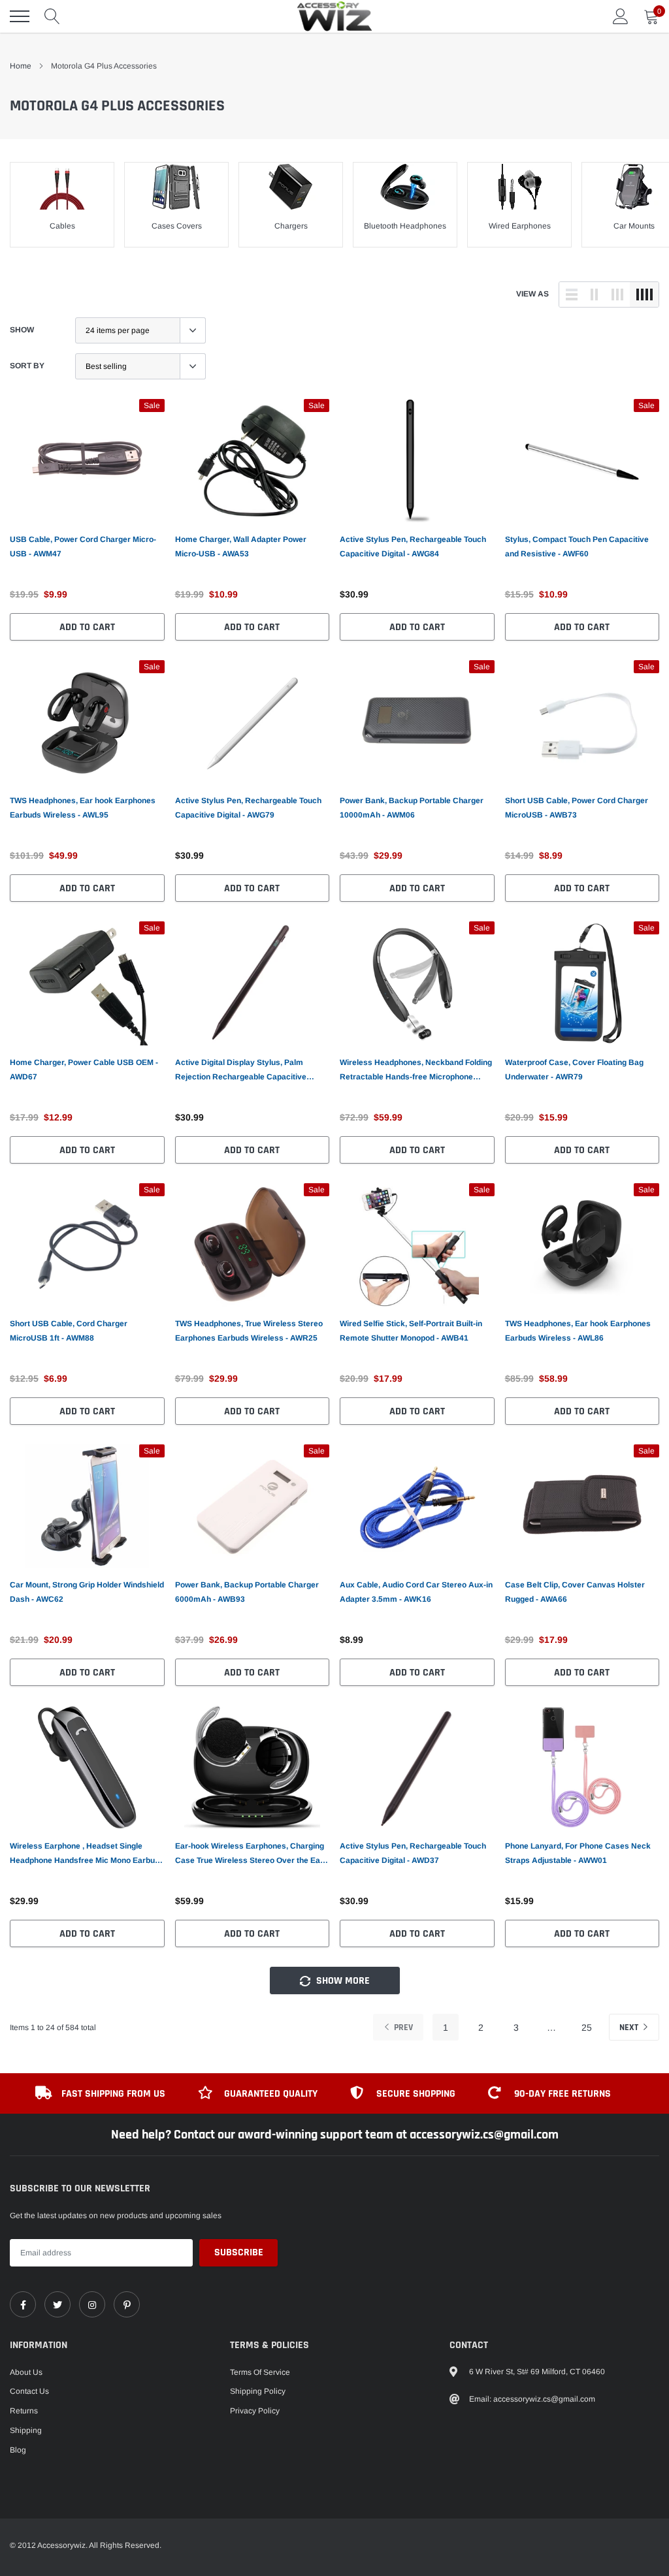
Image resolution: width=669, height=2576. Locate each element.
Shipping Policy (258, 2391)
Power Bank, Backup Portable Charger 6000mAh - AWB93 (247, 1592)
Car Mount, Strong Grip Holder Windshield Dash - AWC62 (87, 1592)
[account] (621, 16)
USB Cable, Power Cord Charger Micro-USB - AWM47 (83, 547)
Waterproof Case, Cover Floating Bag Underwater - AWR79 (574, 1070)
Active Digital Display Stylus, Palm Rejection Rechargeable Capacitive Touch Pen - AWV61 (241, 1071)
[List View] (572, 294)
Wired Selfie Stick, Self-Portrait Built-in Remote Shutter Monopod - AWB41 (411, 1331)
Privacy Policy (255, 2411)
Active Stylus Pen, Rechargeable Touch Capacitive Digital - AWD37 (413, 1853)
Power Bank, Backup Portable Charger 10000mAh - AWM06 (412, 808)
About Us (26, 2372)
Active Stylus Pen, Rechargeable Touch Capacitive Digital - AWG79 (248, 808)
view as (532, 294)
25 (587, 2027)
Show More (342, 1981)
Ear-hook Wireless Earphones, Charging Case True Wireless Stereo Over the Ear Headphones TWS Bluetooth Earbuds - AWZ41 (250, 1854)
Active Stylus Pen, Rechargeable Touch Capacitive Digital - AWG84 (413, 547)
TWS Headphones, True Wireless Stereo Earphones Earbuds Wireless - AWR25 (249, 1331)
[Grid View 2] (595, 294)
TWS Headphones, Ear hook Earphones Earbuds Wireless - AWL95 (83, 808)
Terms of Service (260, 2372)
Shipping (26, 2430)
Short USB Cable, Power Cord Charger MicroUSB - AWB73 (577, 808)
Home (21, 66)
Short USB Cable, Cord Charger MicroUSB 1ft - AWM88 (69, 1331)
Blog (18, 2450)
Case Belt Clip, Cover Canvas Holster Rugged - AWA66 (575, 1592)
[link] (87, 461)
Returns (24, 2411)
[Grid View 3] (617, 294)
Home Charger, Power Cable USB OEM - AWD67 (84, 1070)
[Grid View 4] (644, 294)
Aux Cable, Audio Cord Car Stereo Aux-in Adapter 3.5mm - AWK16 (416, 1592)
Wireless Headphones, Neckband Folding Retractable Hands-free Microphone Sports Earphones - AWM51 (416, 1071)
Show (22, 330)
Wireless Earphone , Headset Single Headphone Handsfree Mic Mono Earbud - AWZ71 (87, 1854)
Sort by (27, 366)
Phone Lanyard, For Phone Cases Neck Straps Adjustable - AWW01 (578, 1853)
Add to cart (87, 627)
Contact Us (29, 2391)
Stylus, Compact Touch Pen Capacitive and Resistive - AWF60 (577, 547)
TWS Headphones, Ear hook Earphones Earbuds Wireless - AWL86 (578, 1331)
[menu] (20, 16)
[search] (52, 16)
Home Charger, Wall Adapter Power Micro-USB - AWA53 (241, 547)
